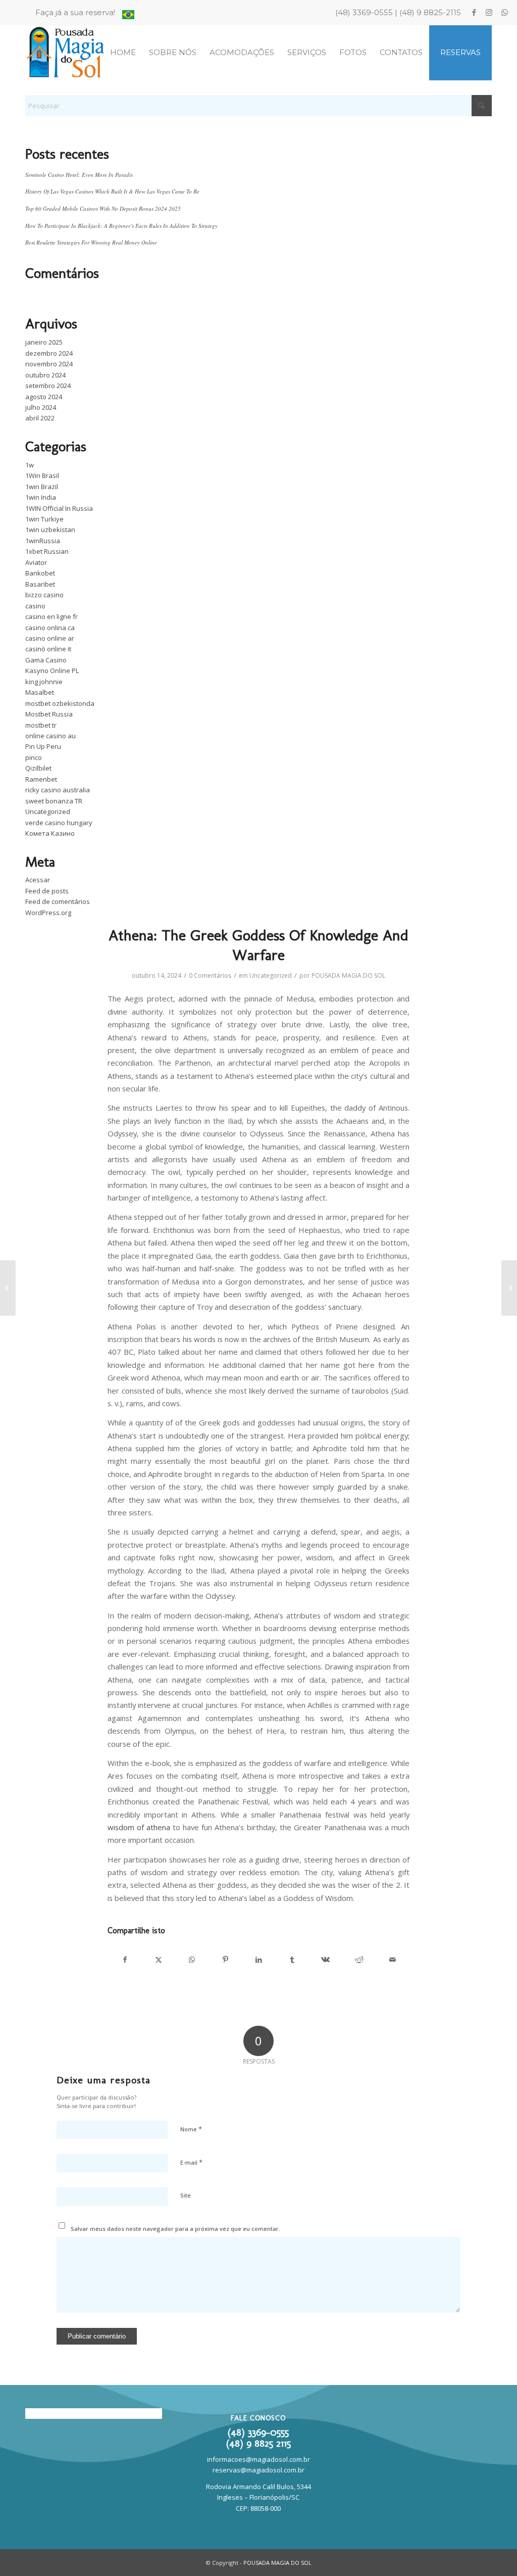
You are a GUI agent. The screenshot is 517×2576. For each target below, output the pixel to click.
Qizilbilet (38, 768)
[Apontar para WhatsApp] (504, 13)
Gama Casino (46, 660)
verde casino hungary (59, 823)
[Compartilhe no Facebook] (125, 1960)
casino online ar (50, 638)
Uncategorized (48, 812)
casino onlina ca (50, 628)
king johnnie (44, 682)
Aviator (36, 562)
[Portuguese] (128, 16)
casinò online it (48, 649)
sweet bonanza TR (54, 801)
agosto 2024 (44, 397)
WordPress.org (48, 913)
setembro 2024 (48, 386)
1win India (41, 497)
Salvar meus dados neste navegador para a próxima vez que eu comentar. (175, 2229)
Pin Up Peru (43, 746)
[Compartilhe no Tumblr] (292, 1960)
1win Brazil (42, 487)
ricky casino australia (58, 790)
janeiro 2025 (44, 342)
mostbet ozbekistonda (60, 703)
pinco (34, 757)
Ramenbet (41, 779)
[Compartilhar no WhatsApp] (192, 1960)
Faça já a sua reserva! (75, 12)
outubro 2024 (45, 375)
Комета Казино (50, 833)
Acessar (38, 880)
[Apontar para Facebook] (474, 13)
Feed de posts (47, 891)
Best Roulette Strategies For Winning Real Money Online (91, 242)
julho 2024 (41, 407)
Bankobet (40, 573)
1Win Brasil (42, 475)
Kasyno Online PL (52, 671)
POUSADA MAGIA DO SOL (348, 975)
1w (30, 465)
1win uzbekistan (50, 530)
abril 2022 (40, 418)
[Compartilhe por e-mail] (393, 1960)
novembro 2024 (49, 364)
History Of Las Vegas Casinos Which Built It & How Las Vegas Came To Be (112, 191)
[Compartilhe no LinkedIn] (259, 1960)
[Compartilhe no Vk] (325, 1960)
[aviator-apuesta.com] (8, 1288)
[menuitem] (78, 13)
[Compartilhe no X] (158, 1960)
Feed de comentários (58, 901)
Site (186, 2195)
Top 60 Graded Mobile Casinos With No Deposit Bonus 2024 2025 (103, 208)
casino (35, 606)
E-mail (191, 2162)
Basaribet (40, 584)
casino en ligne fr (51, 616)
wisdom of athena (139, 1827)
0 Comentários (210, 975)
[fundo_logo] (66, 53)
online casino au (50, 736)
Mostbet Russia (49, 714)
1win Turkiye (44, 519)
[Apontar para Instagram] (489, 13)
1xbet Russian (47, 551)
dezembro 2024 (49, 353)
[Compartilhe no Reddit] (359, 1960)
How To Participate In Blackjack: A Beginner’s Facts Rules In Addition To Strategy (121, 226)
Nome (191, 2129)
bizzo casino (44, 595)
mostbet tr (41, 725)
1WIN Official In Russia (59, 508)
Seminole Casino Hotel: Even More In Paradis (79, 175)
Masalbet (40, 692)
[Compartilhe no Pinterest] (225, 1960)
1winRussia (43, 541)
